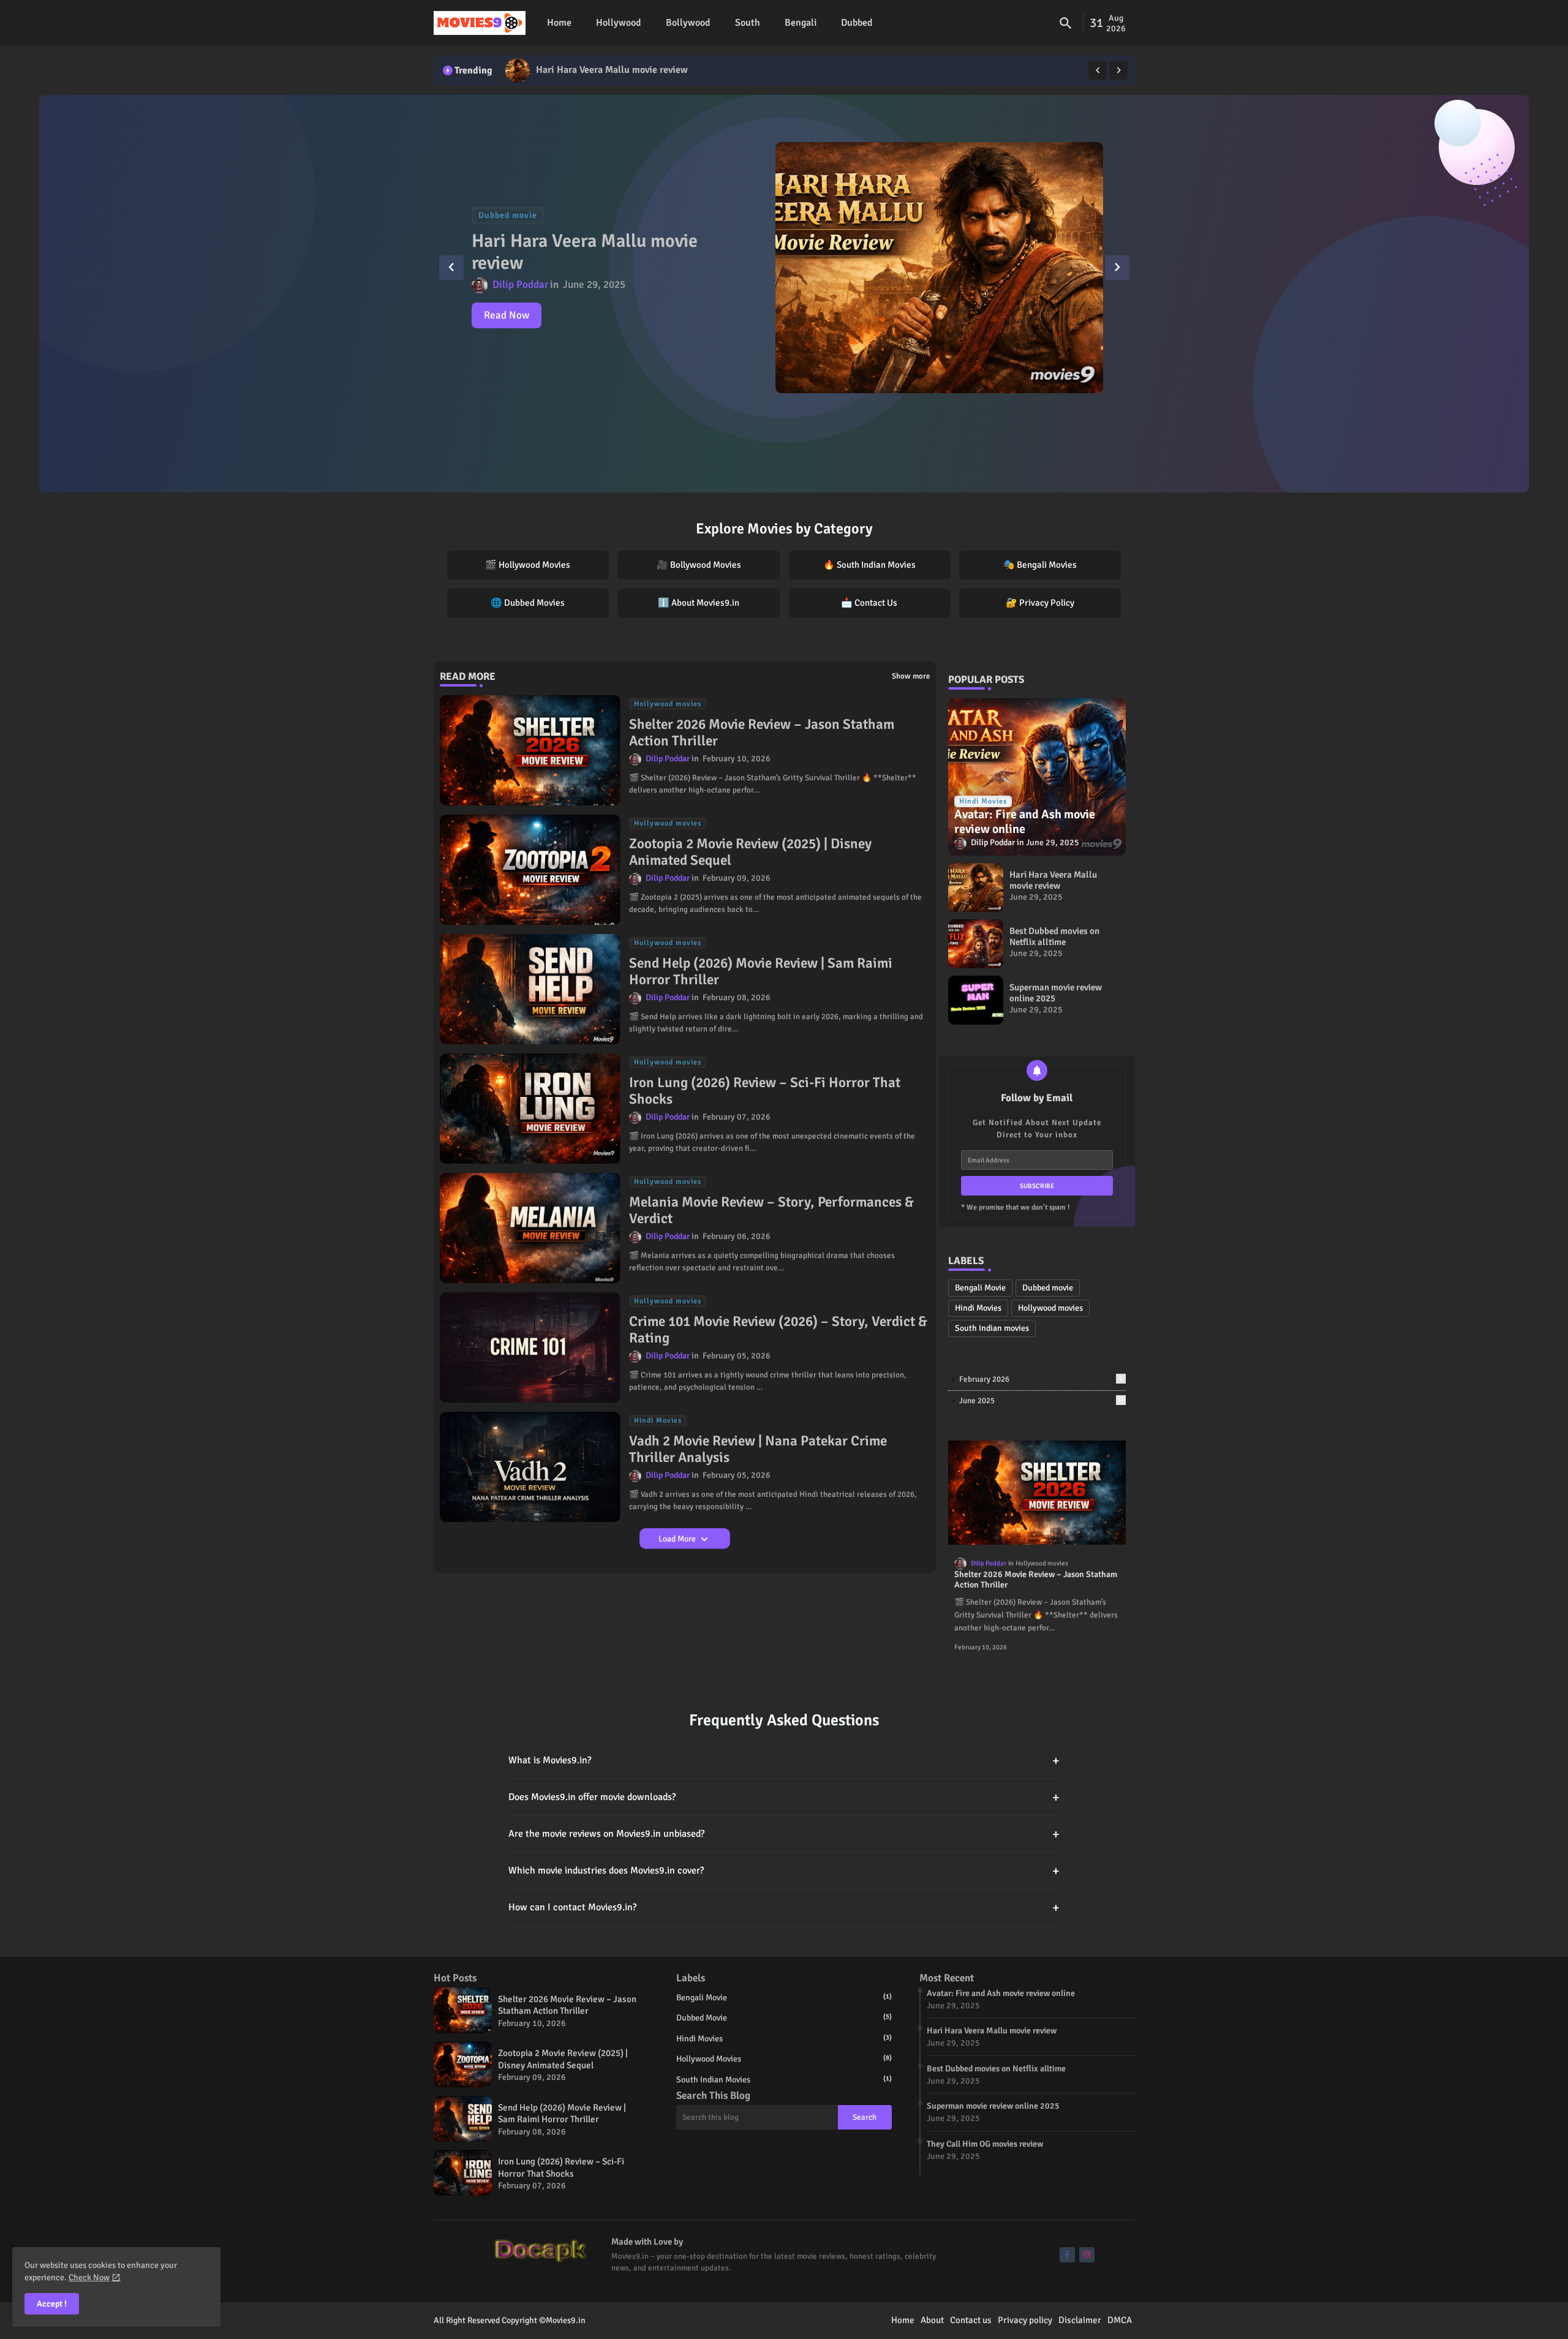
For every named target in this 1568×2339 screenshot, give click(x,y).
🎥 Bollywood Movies (699, 565)
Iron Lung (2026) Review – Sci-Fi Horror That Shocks (765, 1091)
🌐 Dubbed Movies (528, 603)
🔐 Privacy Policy (1040, 603)
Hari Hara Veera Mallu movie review (1053, 880)
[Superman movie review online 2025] (976, 1000)
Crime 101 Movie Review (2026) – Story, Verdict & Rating (778, 1330)
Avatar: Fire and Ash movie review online (1001, 1993)
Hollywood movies (1050, 1308)
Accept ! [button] (52, 2304)
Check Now (89, 2277)
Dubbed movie (1048, 1288)
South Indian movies (992, 1328)
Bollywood (688, 23)
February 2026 (1041, 1379)
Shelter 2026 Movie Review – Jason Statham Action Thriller (762, 733)
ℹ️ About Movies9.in (699, 603)
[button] (1066, 23)
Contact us (971, 2320)
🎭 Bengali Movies (1040, 565)
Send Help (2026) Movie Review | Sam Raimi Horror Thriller (761, 972)
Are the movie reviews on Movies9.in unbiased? (784, 1834)
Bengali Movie (980, 1288)
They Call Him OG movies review (985, 2144)
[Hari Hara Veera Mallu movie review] (976, 887)
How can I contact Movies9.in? (784, 1908)
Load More (678, 1539)
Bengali (801, 23)
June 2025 (1042, 1401)
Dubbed (857, 23)
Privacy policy (1025, 2320)
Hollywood (619, 23)
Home (559, 23)
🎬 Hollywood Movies (528, 565)
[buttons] (1067, 2255)
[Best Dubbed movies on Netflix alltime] (518, 70)
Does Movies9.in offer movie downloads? (784, 1797)
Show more (911, 676)
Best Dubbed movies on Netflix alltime (618, 70)
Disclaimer (1080, 2320)
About (932, 2320)
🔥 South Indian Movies (869, 565)
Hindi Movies (978, 1308)
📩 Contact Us (869, 603)
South (748, 23)
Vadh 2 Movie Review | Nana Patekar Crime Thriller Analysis (758, 1449)
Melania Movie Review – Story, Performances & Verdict (771, 1211)
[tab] (559, 23)
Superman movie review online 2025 (1056, 993)
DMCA (1120, 2320)
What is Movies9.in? (784, 1761)
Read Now (507, 315)
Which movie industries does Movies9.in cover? (784, 1871)
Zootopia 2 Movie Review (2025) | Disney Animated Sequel (750, 852)
